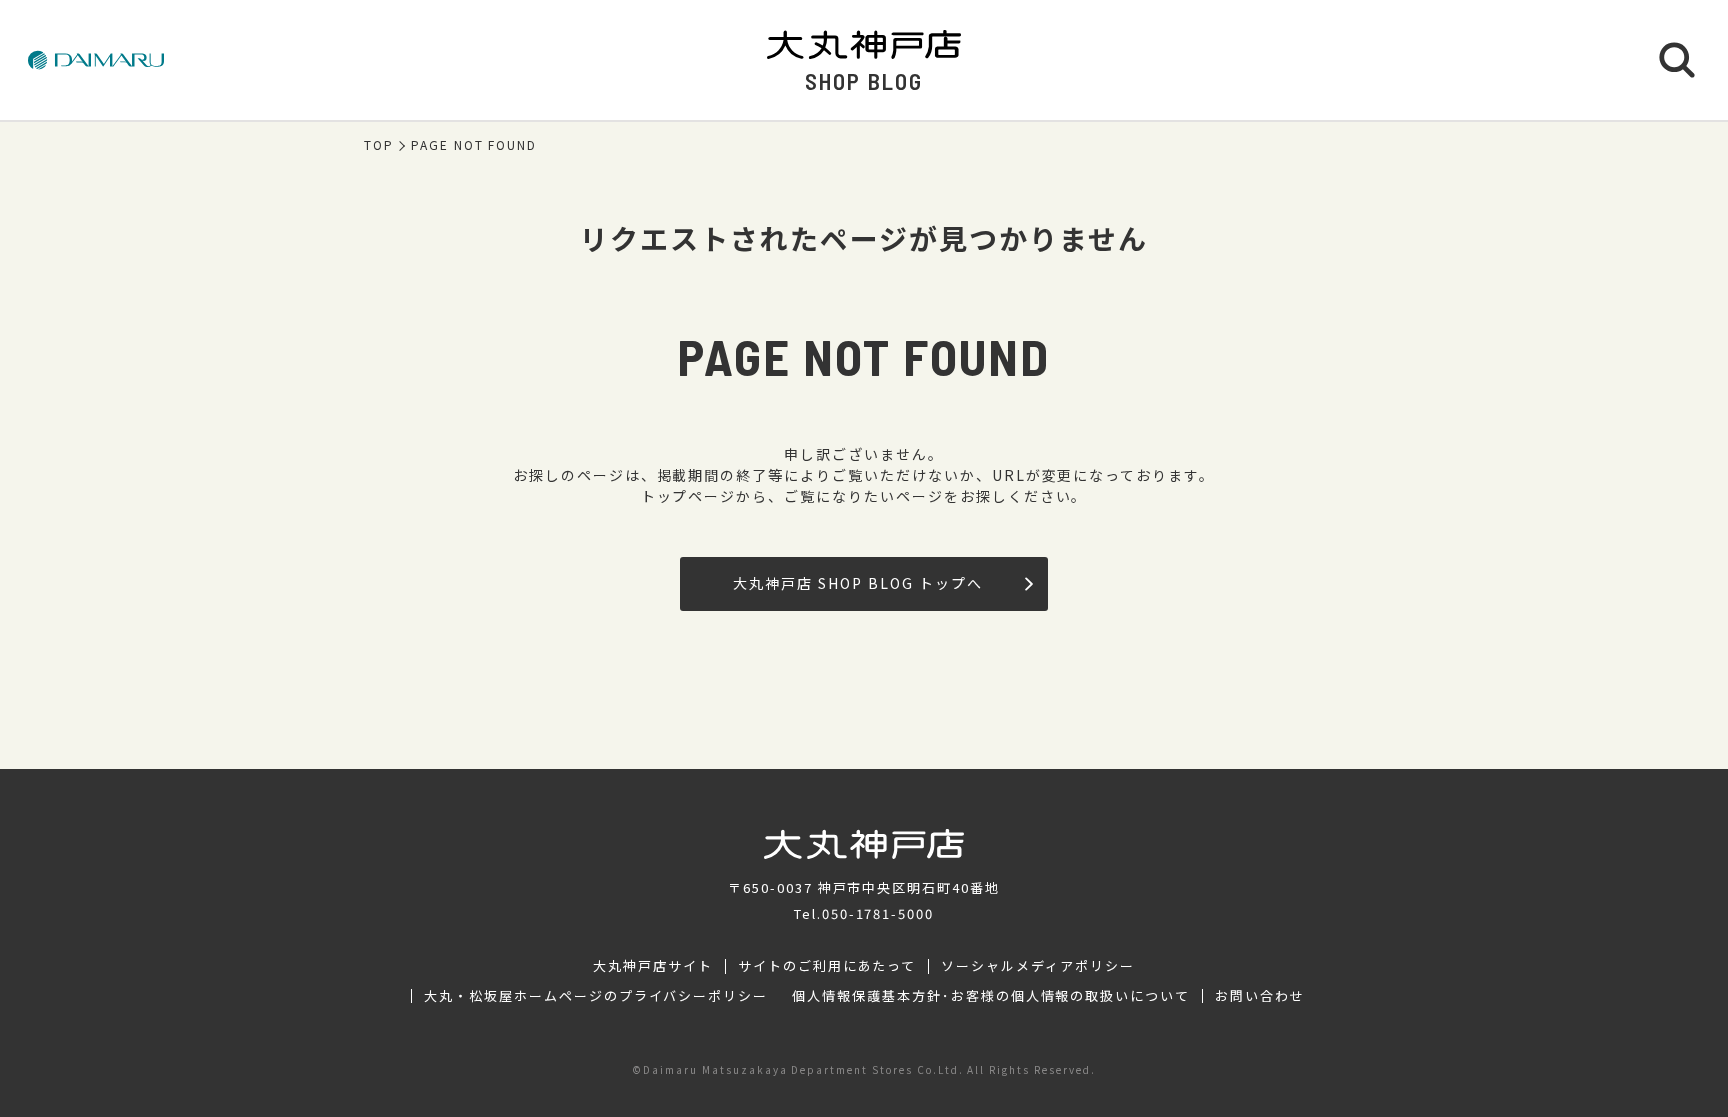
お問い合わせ (1260, 996)
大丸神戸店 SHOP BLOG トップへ (857, 583)
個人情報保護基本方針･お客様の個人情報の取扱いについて (991, 996)
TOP (379, 145)
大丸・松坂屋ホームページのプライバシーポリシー (596, 996)
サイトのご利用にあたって (827, 966)
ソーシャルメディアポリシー (1037, 966)
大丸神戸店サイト (653, 966)
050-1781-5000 (878, 913)
